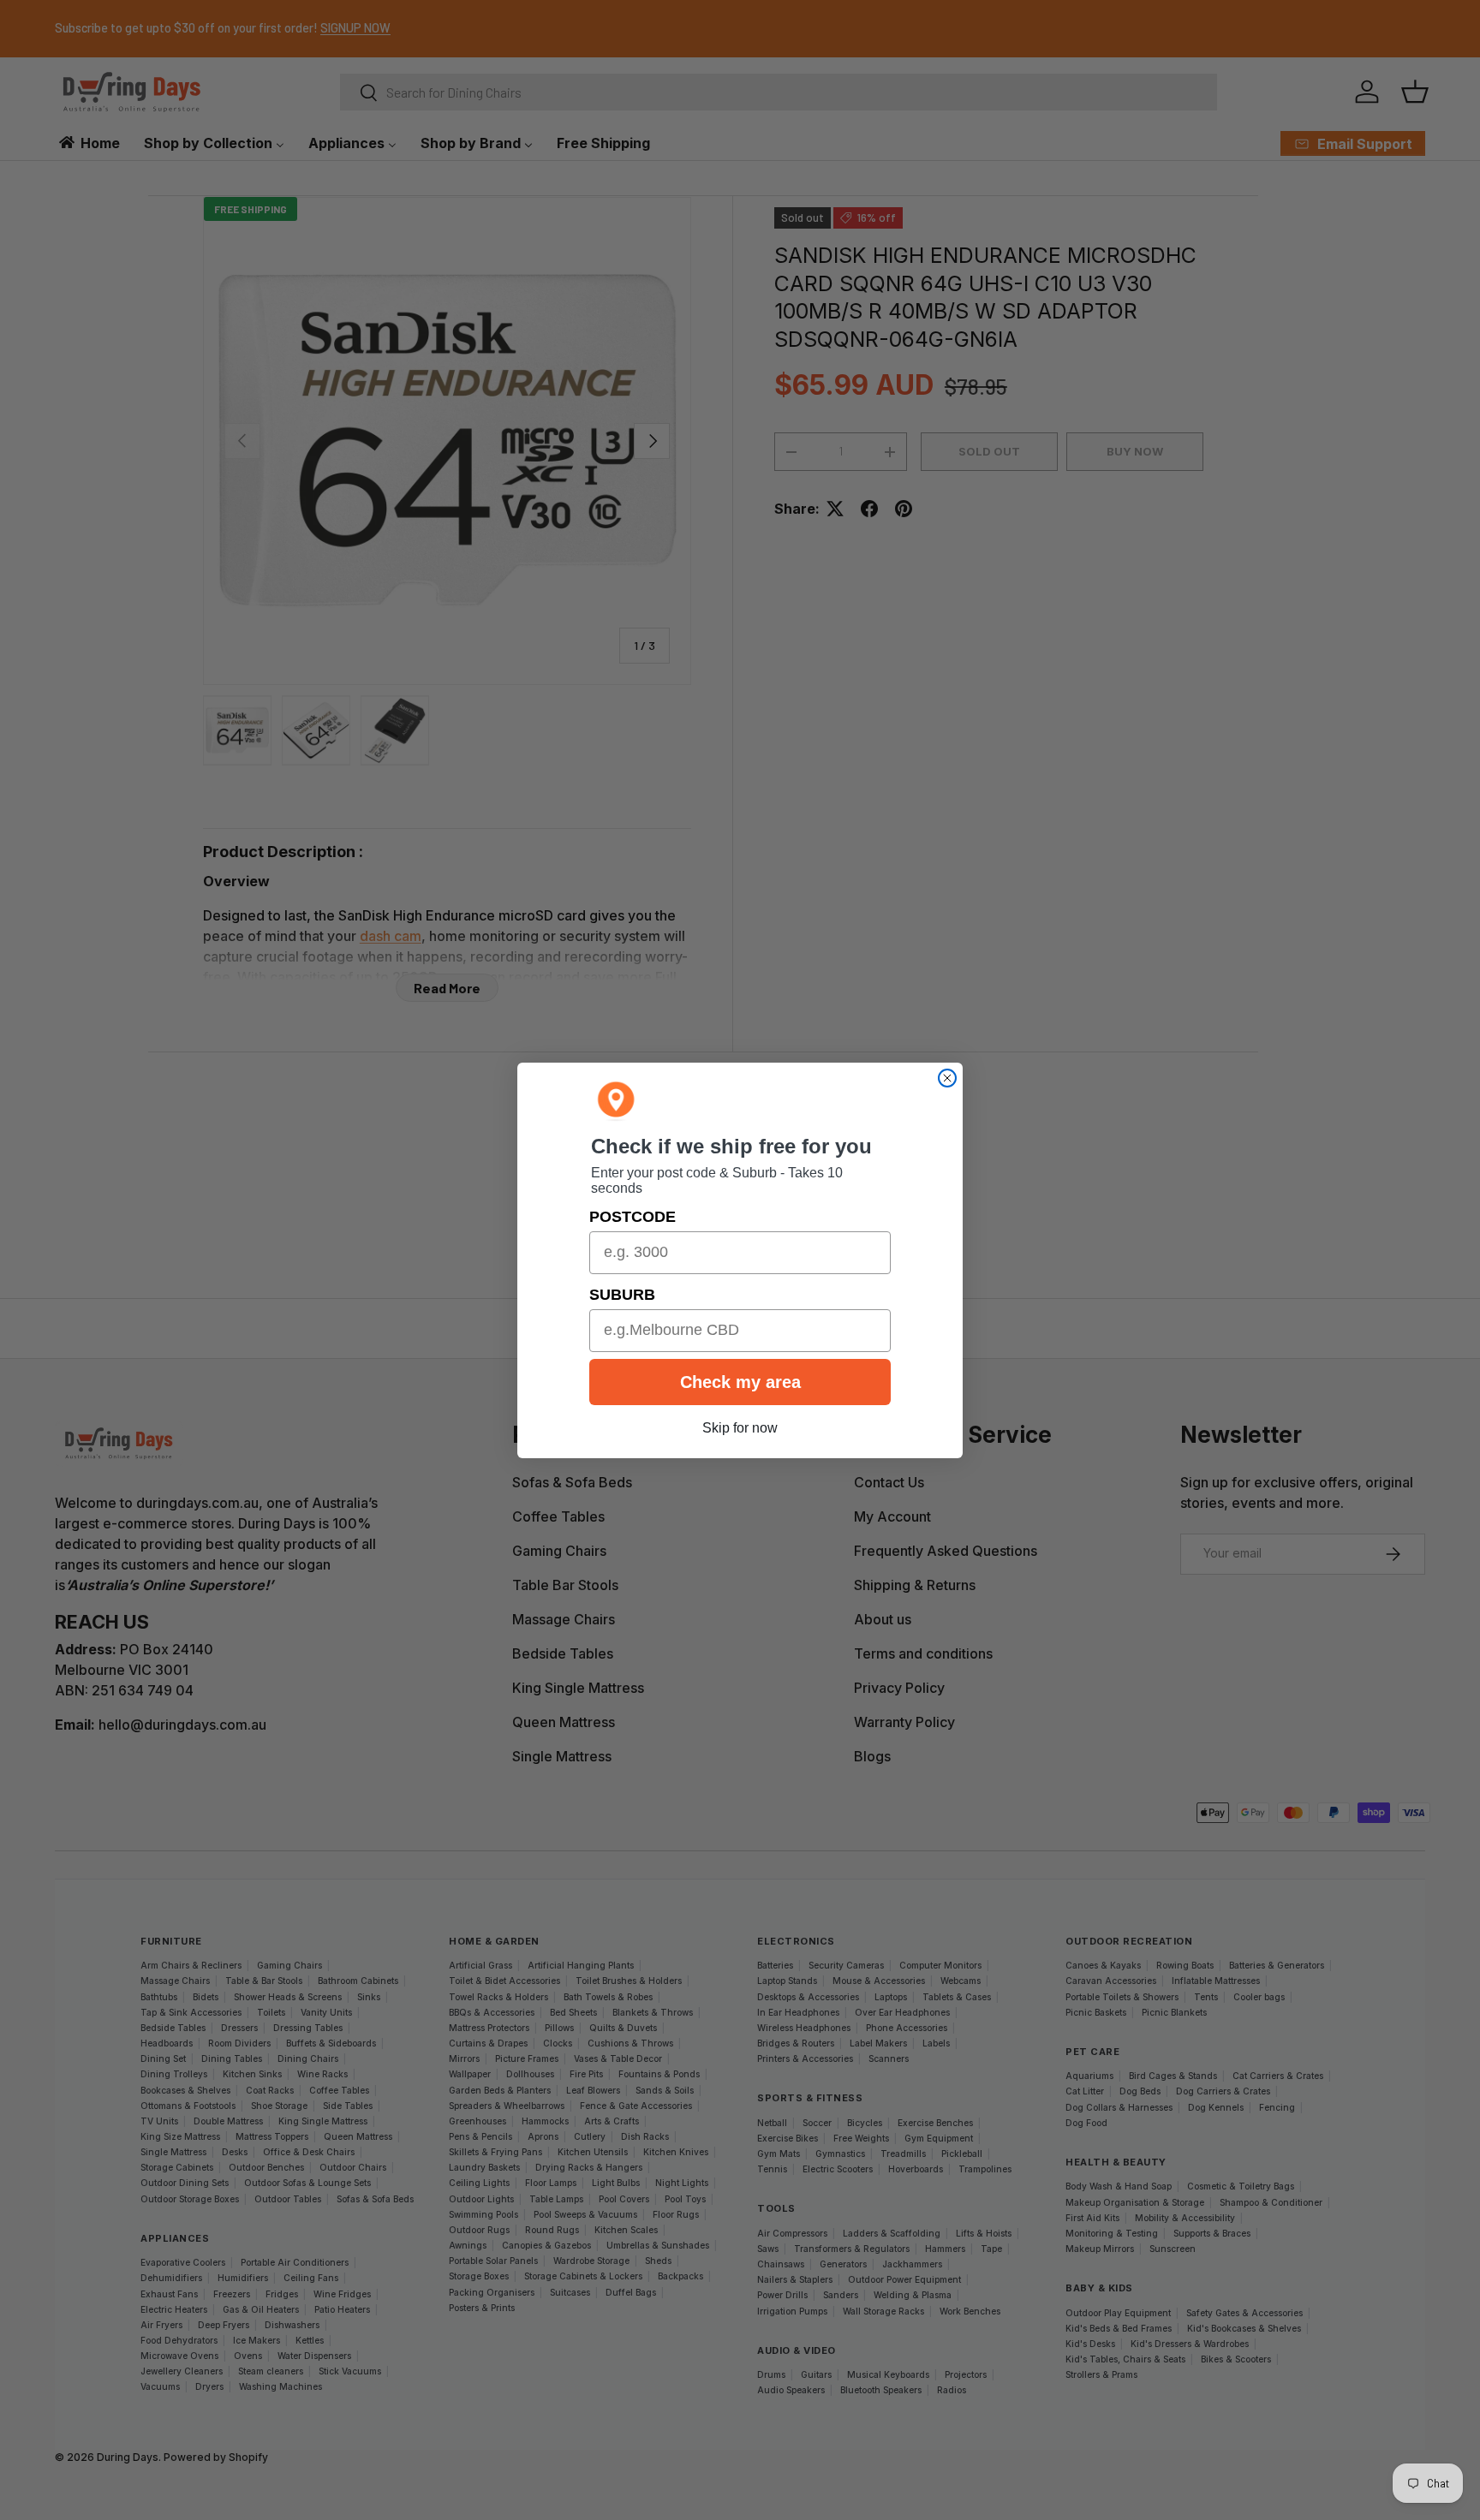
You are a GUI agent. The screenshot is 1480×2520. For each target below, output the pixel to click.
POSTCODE (633, 1217)
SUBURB (622, 1295)
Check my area (740, 1382)
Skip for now (740, 1428)
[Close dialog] (947, 1078)
